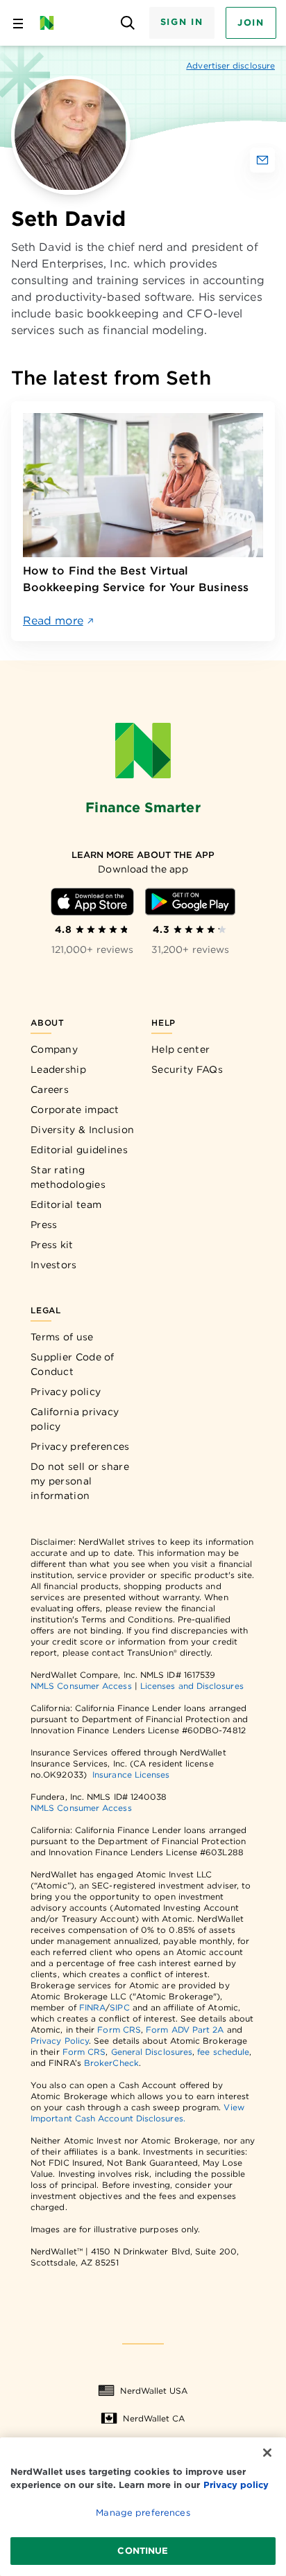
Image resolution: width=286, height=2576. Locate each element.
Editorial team (66, 1204)
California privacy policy (75, 1419)
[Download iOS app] (92, 902)
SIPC (119, 2007)
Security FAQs (187, 1069)
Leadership (58, 1069)
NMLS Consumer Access (81, 1686)
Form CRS (119, 2030)
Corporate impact (75, 1110)
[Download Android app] (190, 902)
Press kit (52, 1245)
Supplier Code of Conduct (73, 1364)
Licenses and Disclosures (192, 1686)
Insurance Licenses (131, 1775)
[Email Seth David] (262, 160)
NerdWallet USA (154, 2391)
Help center (180, 1049)
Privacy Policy (60, 2041)
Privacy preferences (80, 1446)
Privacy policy (66, 1392)
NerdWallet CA (154, 2418)
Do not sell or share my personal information (80, 1481)
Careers (50, 1089)
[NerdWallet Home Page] (51, 23)
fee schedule (223, 2052)
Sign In (182, 22)
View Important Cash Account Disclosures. (137, 2113)
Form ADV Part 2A (185, 2030)
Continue (143, 2551)
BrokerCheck (111, 2063)
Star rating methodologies (68, 1177)
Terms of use (62, 1337)
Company (54, 1049)
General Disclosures (152, 2052)
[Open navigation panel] (18, 23)
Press (44, 1225)
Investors (54, 1265)
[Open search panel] (128, 23)
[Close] (267, 2453)
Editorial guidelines (79, 1150)
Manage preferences (143, 2513)
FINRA (92, 2007)
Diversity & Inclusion (82, 1130)
